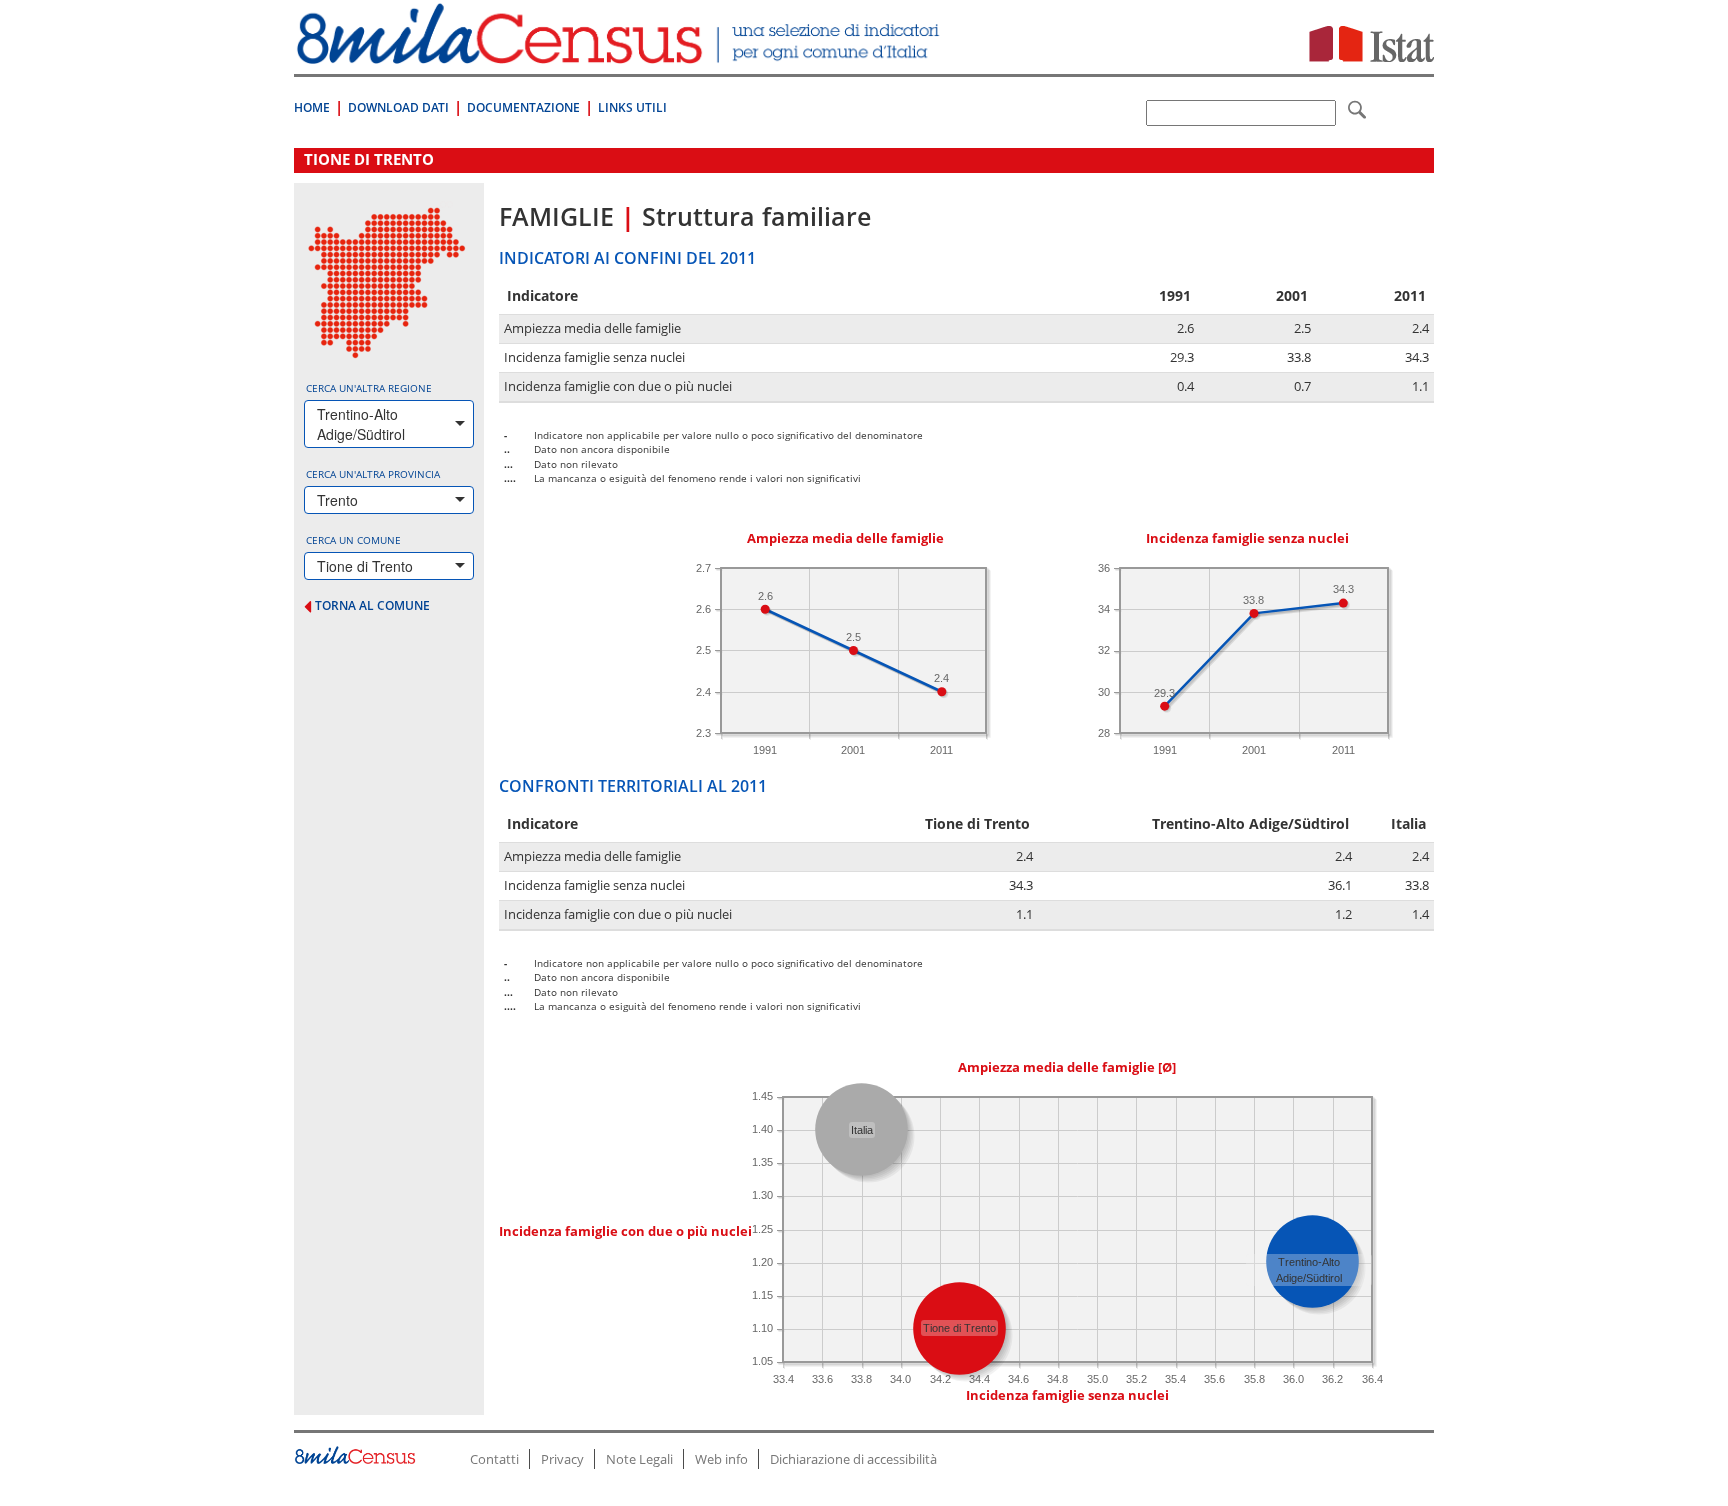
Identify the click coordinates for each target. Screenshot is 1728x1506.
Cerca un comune (353, 540)
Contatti (494, 1459)
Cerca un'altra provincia (373, 474)
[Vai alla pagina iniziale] (620, 53)
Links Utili (632, 107)
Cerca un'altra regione (369, 388)
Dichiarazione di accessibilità (853, 1459)
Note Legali (639, 1459)
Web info (721, 1459)
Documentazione (523, 107)
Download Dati (398, 107)
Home (312, 107)
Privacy (562, 1459)
